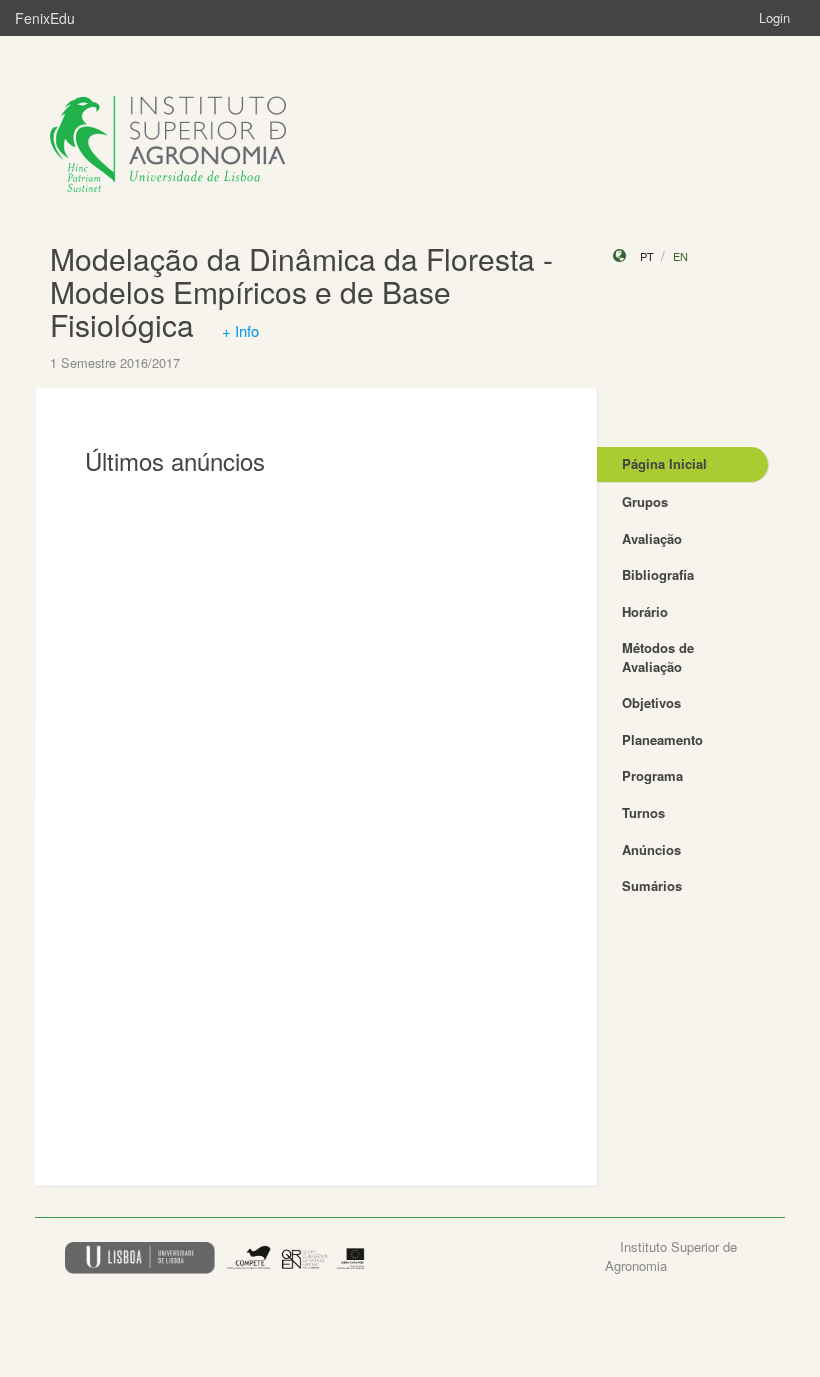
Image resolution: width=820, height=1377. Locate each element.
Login (774, 17)
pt (647, 256)
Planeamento (662, 739)
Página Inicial (664, 463)
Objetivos (651, 702)
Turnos (643, 812)
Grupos (645, 501)
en (680, 256)
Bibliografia (658, 574)
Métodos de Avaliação (658, 657)
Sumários (652, 885)
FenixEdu (45, 18)
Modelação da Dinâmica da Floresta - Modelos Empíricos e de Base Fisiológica (301, 291)
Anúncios (651, 849)
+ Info (240, 330)
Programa (652, 775)
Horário (645, 611)
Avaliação (652, 538)
